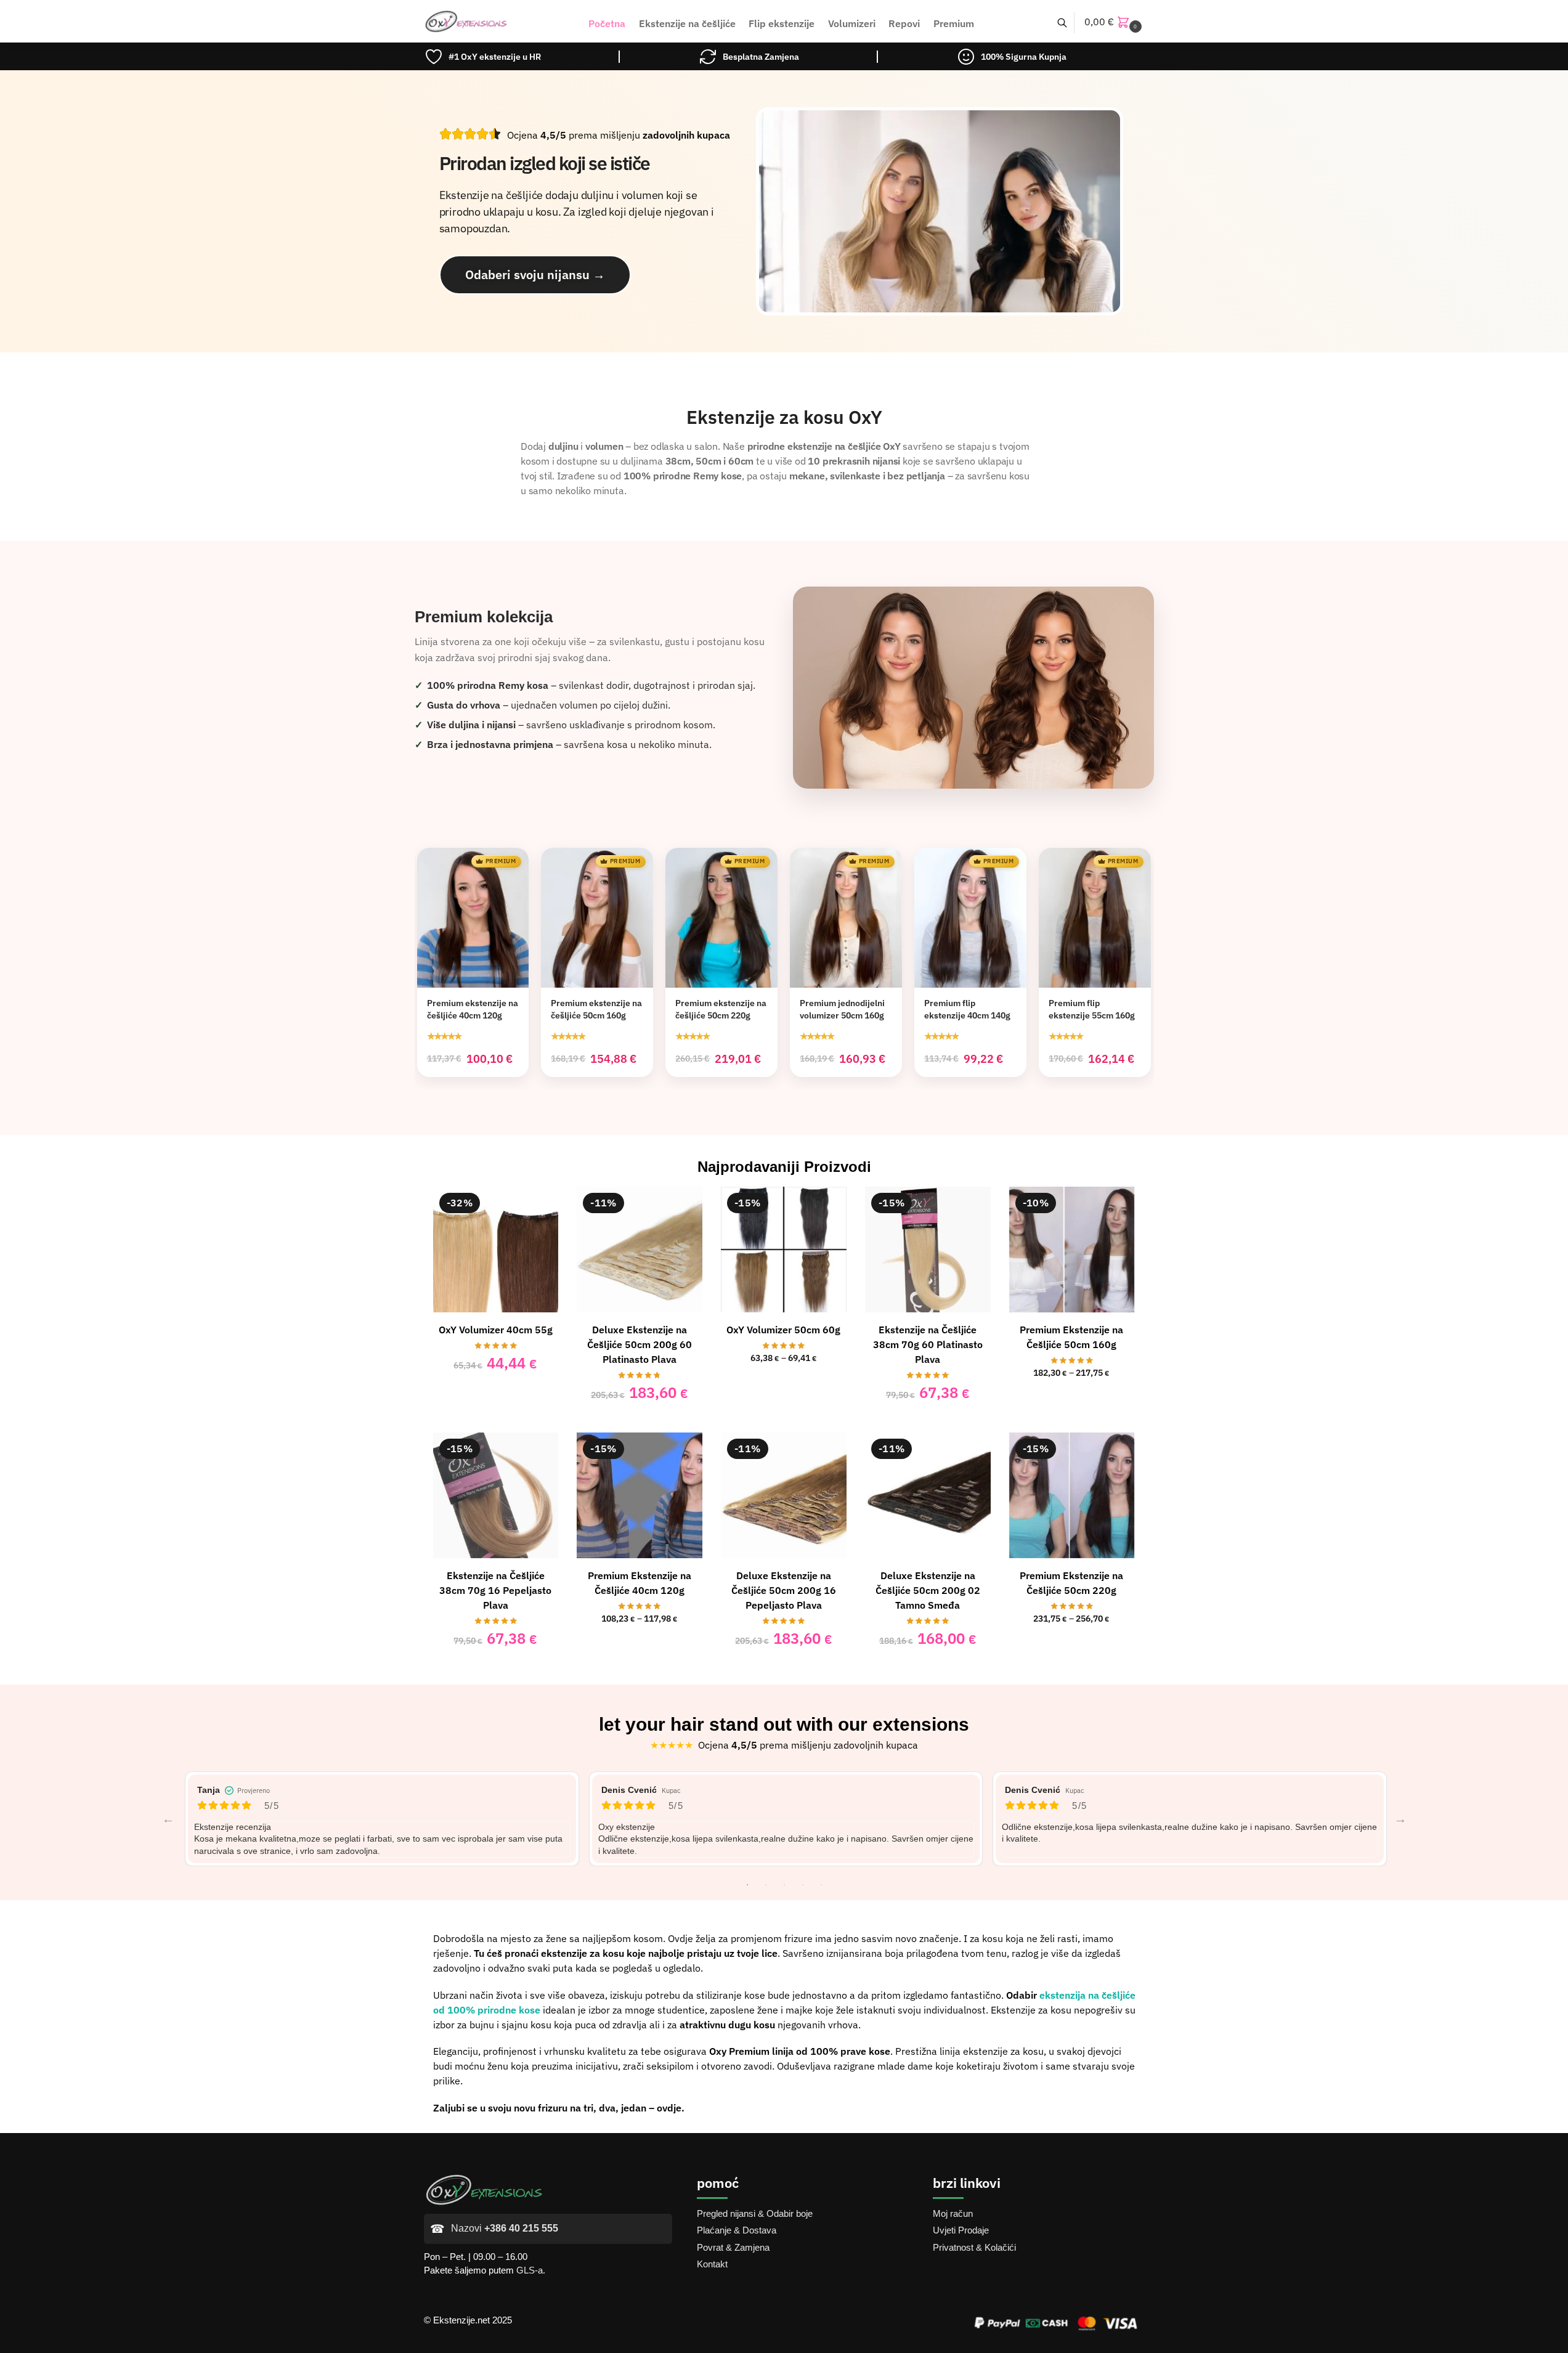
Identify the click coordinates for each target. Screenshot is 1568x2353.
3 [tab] (784, 1885)
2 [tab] (766, 1885)
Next (1400, 1819)
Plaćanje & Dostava (737, 2230)
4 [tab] (803, 1885)
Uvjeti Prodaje (961, 2230)
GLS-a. (531, 2270)
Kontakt (712, 2264)
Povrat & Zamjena (733, 2247)
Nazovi (505, 2228)
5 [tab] (821, 1885)
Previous (168, 1819)
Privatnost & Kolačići (974, 2247)
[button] (1115, 22)
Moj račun (953, 2213)
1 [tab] (747, 1885)
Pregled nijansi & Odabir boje (755, 2213)
